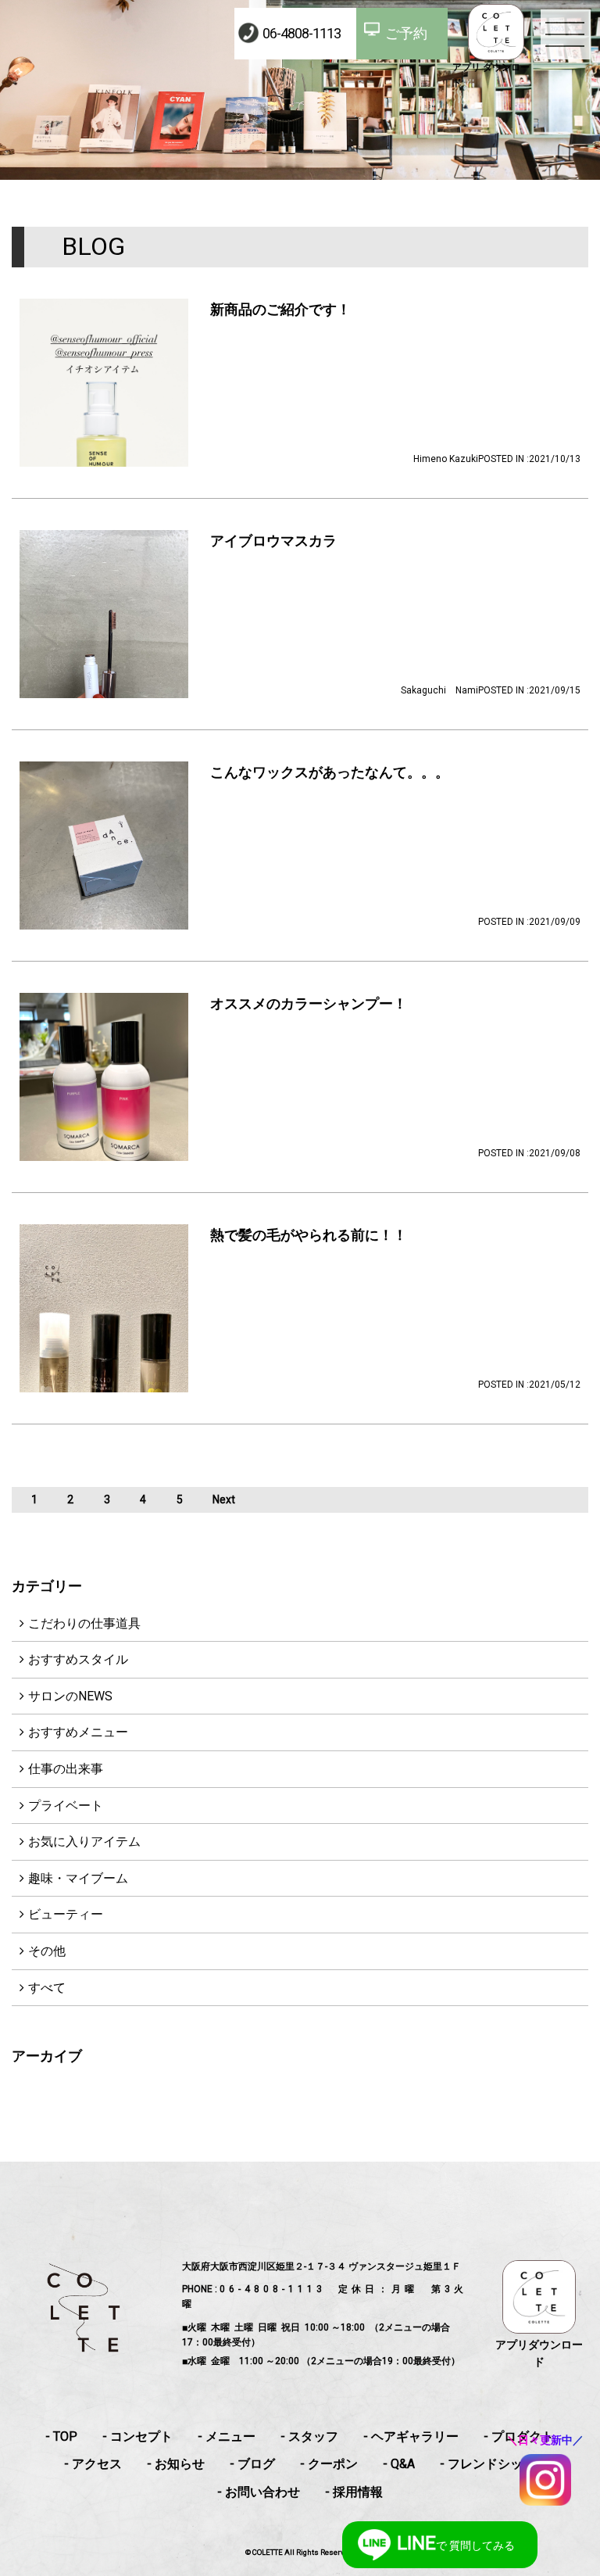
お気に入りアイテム (84, 1842)
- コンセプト (137, 2436)
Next (224, 1499)
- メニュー (227, 2436)
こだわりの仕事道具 (84, 1623)
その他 (47, 1951)
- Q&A (399, 2464)
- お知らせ (176, 2464)
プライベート (66, 1806)
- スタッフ (309, 2436)
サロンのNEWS (70, 1696)
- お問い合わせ (259, 2492)
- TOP (61, 2436)
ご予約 (406, 33)
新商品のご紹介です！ (280, 309)
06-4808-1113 (302, 33)
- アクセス (93, 2464)
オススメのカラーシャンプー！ (309, 1003)
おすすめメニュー (78, 1732)
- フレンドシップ (487, 2464)
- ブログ (252, 2464)
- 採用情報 (354, 2492)
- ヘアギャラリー (411, 2436)
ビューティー (66, 1914)
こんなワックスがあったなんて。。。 (330, 772)
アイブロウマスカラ (273, 541)
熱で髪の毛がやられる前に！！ (309, 1235)
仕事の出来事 (66, 1769)
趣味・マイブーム (78, 1878)
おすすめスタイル (78, 1659)
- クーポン (329, 2464)
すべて (47, 1988)
